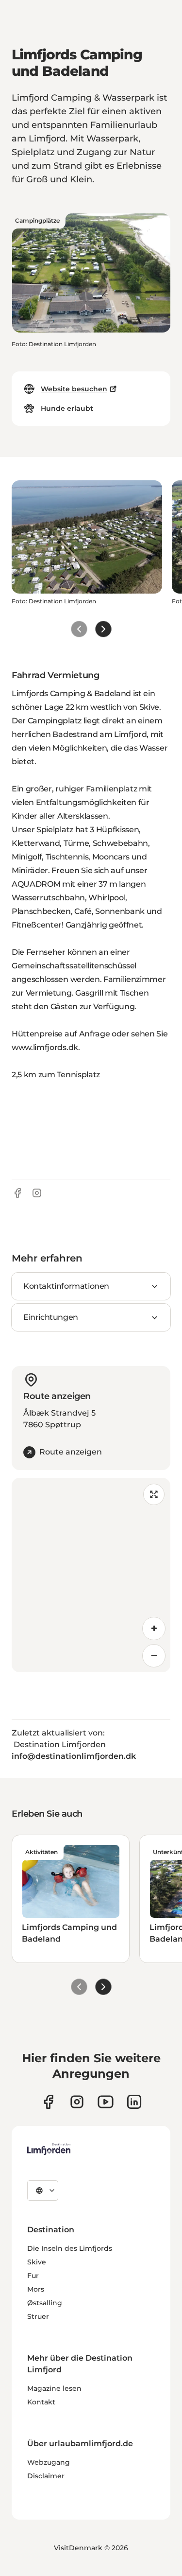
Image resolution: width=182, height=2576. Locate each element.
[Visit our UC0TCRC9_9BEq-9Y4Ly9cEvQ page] (106, 2102)
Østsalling (45, 2303)
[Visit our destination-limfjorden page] (134, 2102)
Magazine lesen (54, 2388)
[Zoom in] (154, 1629)
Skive (37, 2262)
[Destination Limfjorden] (49, 2149)
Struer (38, 2316)
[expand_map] (154, 1494)
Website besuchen (74, 389)
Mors (36, 2289)
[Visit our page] (48, 2102)
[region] (91, 1575)
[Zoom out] (154, 1656)
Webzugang (49, 2462)
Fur (33, 2276)
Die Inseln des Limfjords (70, 2248)
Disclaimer (46, 2476)
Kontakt (41, 2402)
